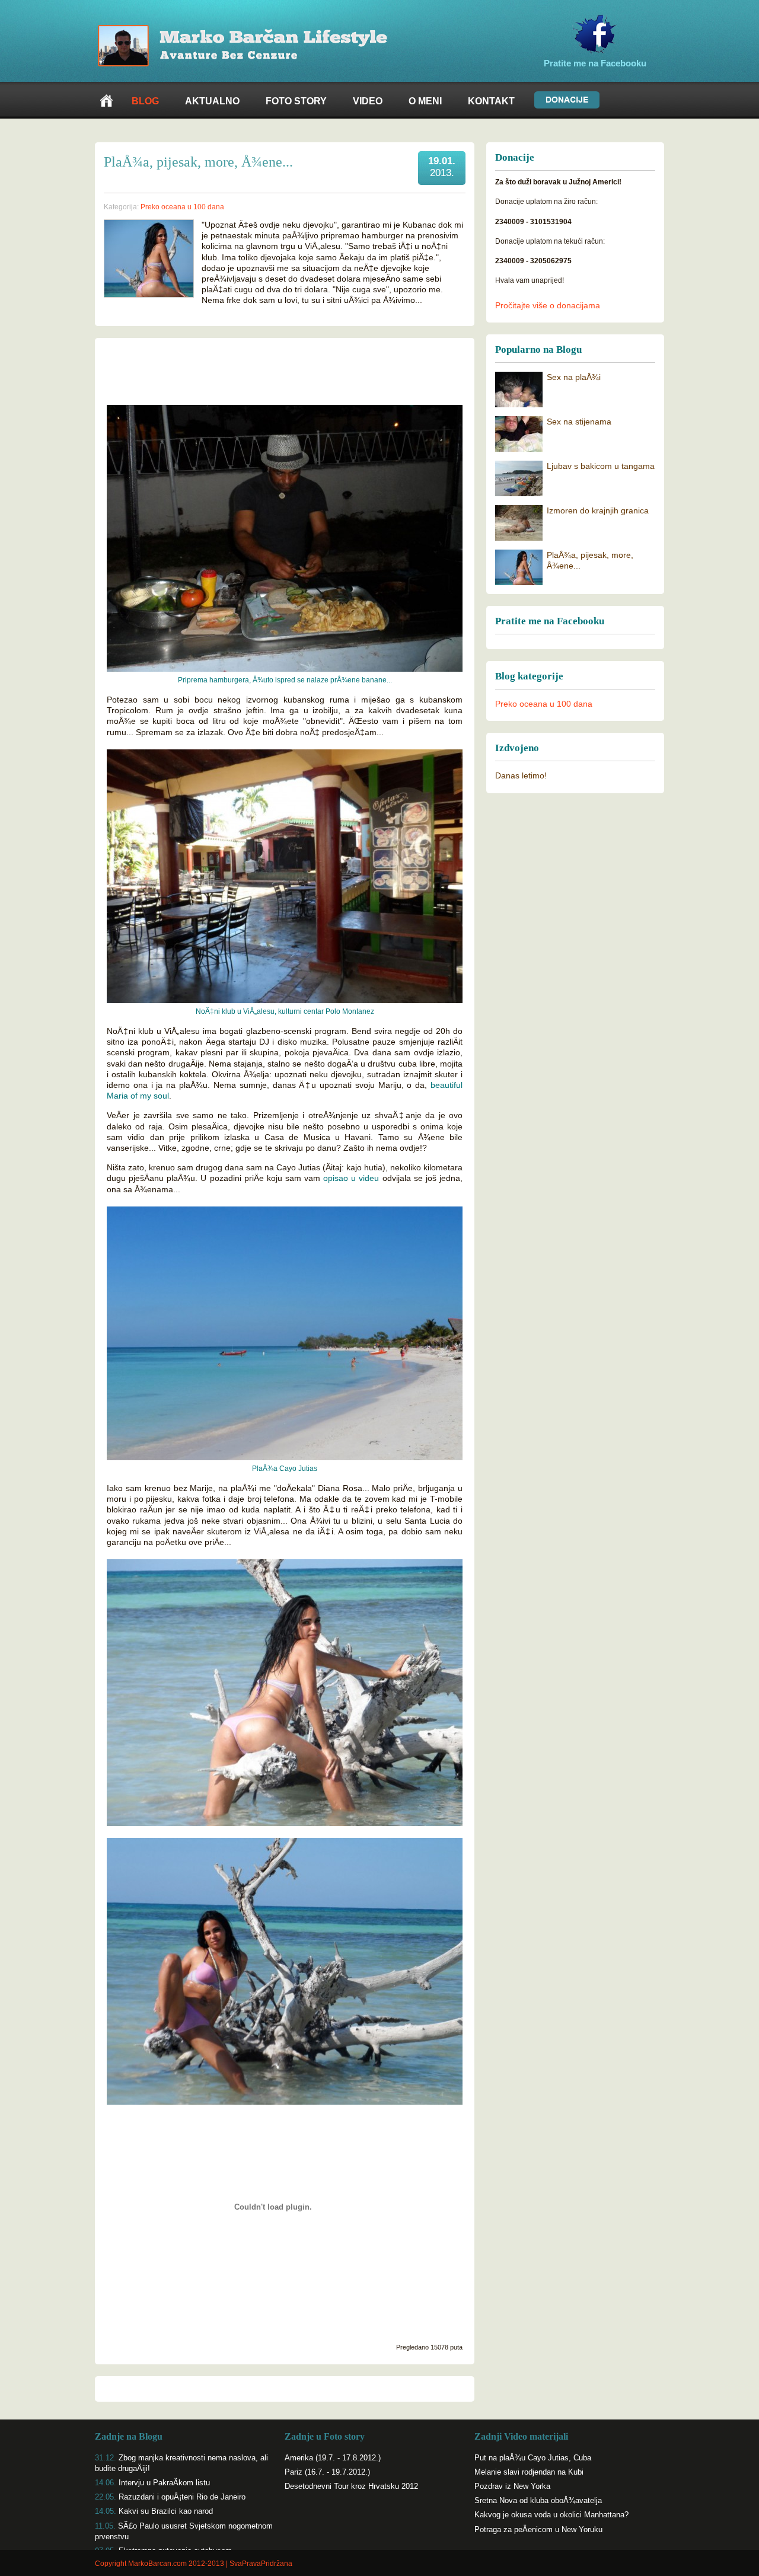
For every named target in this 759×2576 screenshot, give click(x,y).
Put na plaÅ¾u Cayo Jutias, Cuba (533, 2458)
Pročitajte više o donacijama (548, 305)
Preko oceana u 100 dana (544, 704)
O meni (425, 101)
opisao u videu (351, 1178)
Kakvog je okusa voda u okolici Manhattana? (551, 2515)
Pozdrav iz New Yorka (512, 2486)
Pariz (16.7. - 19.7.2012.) (327, 2472)
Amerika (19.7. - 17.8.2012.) (333, 2458)
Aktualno (212, 101)
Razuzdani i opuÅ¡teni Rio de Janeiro (182, 2497)
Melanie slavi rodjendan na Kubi (529, 2472)
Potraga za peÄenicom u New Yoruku (538, 2529)
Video (368, 101)
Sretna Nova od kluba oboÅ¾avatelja (538, 2500)
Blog (145, 101)
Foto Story (296, 101)
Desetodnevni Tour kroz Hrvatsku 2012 (351, 2486)
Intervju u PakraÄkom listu (164, 2483)
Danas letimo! (521, 775)
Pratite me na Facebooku (595, 63)
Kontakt (491, 101)
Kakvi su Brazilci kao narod (166, 2511)
